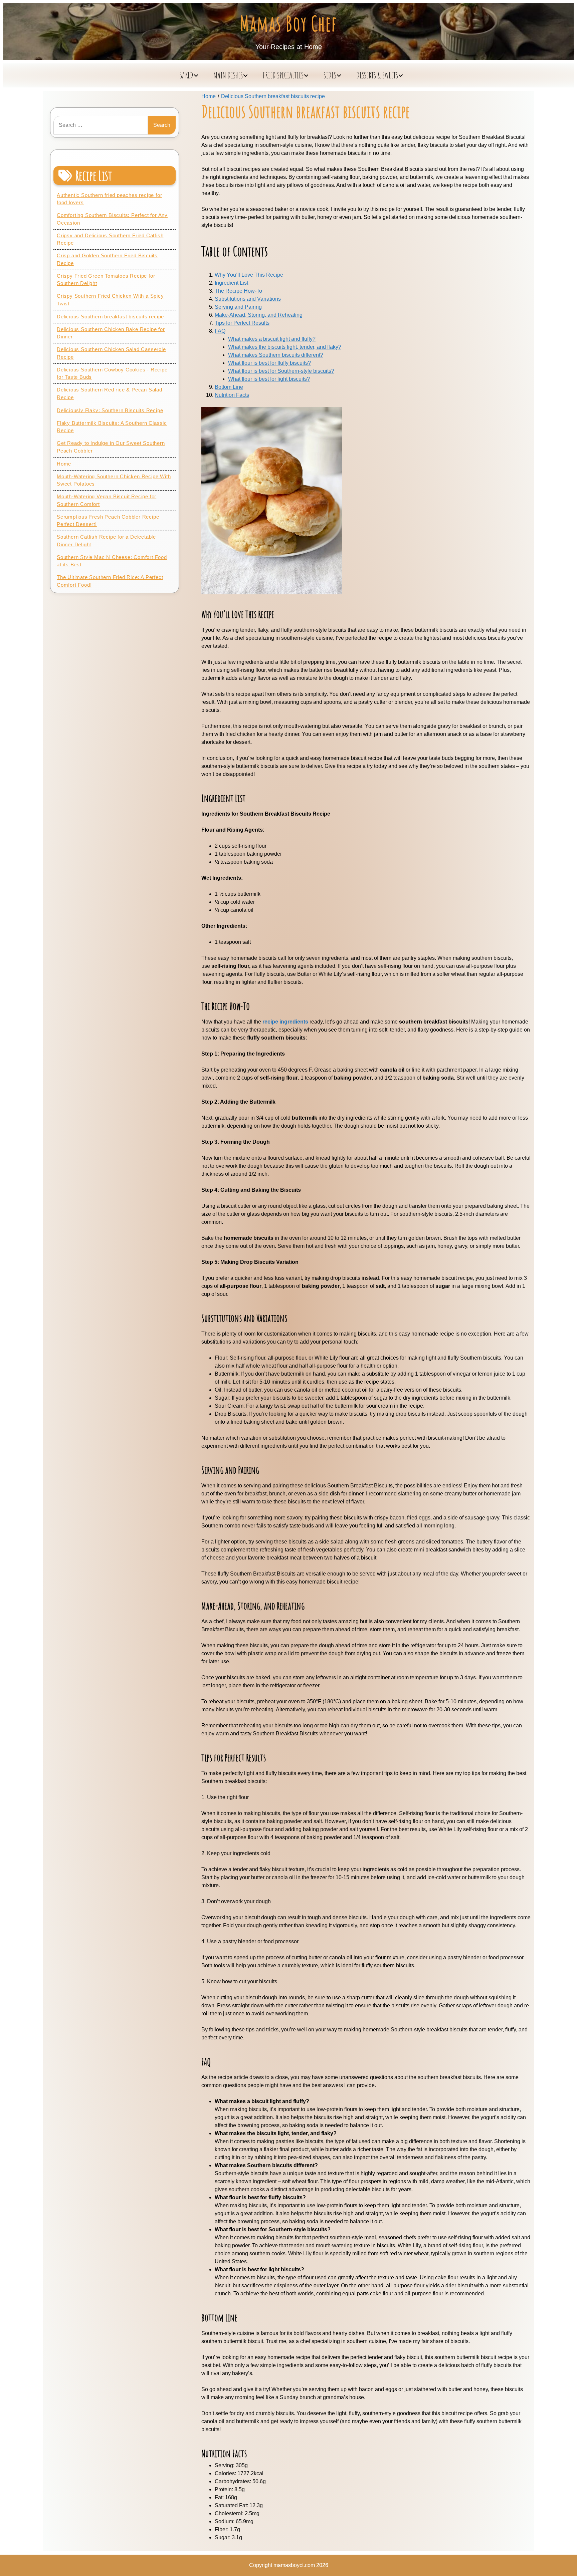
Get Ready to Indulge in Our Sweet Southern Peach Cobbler (111, 447)
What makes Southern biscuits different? (276, 355)
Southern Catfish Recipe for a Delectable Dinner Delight (106, 541)
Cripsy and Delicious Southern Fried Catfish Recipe (110, 239)
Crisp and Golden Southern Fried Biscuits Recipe (107, 259)
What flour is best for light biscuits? (269, 379)
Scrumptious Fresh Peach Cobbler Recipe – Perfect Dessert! (110, 521)
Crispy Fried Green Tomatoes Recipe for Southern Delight (106, 280)
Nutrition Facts (232, 395)
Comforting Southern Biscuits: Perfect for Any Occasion (112, 219)
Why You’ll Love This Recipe (249, 275)
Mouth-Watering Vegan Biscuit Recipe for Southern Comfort (107, 500)
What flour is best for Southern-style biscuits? (281, 371)
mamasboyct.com (294, 2565)
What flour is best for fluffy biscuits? (269, 363)
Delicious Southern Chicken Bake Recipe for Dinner (111, 333)
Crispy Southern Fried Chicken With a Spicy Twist (110, 300)
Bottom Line (229, 387)
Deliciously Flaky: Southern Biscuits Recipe (110, 410)
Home (64, 464)
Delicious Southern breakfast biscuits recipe (110, 317)
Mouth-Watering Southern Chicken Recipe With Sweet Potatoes (114, 480)
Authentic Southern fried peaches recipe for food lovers (109, 199)
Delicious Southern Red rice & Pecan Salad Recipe (110, 393)
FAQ (220, 331)
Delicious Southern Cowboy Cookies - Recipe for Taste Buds (112, 373)
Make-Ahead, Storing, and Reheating (259, 315)
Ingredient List (231, 283)
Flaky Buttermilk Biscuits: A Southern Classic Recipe (112, 427)
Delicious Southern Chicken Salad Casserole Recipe (111, 353)
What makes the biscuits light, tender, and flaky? (285, 347)
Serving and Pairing (238, 307)
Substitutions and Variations (248, 299)
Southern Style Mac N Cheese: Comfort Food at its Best (112, 561)
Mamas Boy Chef (289, 23)
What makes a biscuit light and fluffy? (272, 339)
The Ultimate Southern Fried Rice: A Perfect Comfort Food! (110, 581)
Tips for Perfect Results (242, 323)
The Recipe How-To (238, 291)
